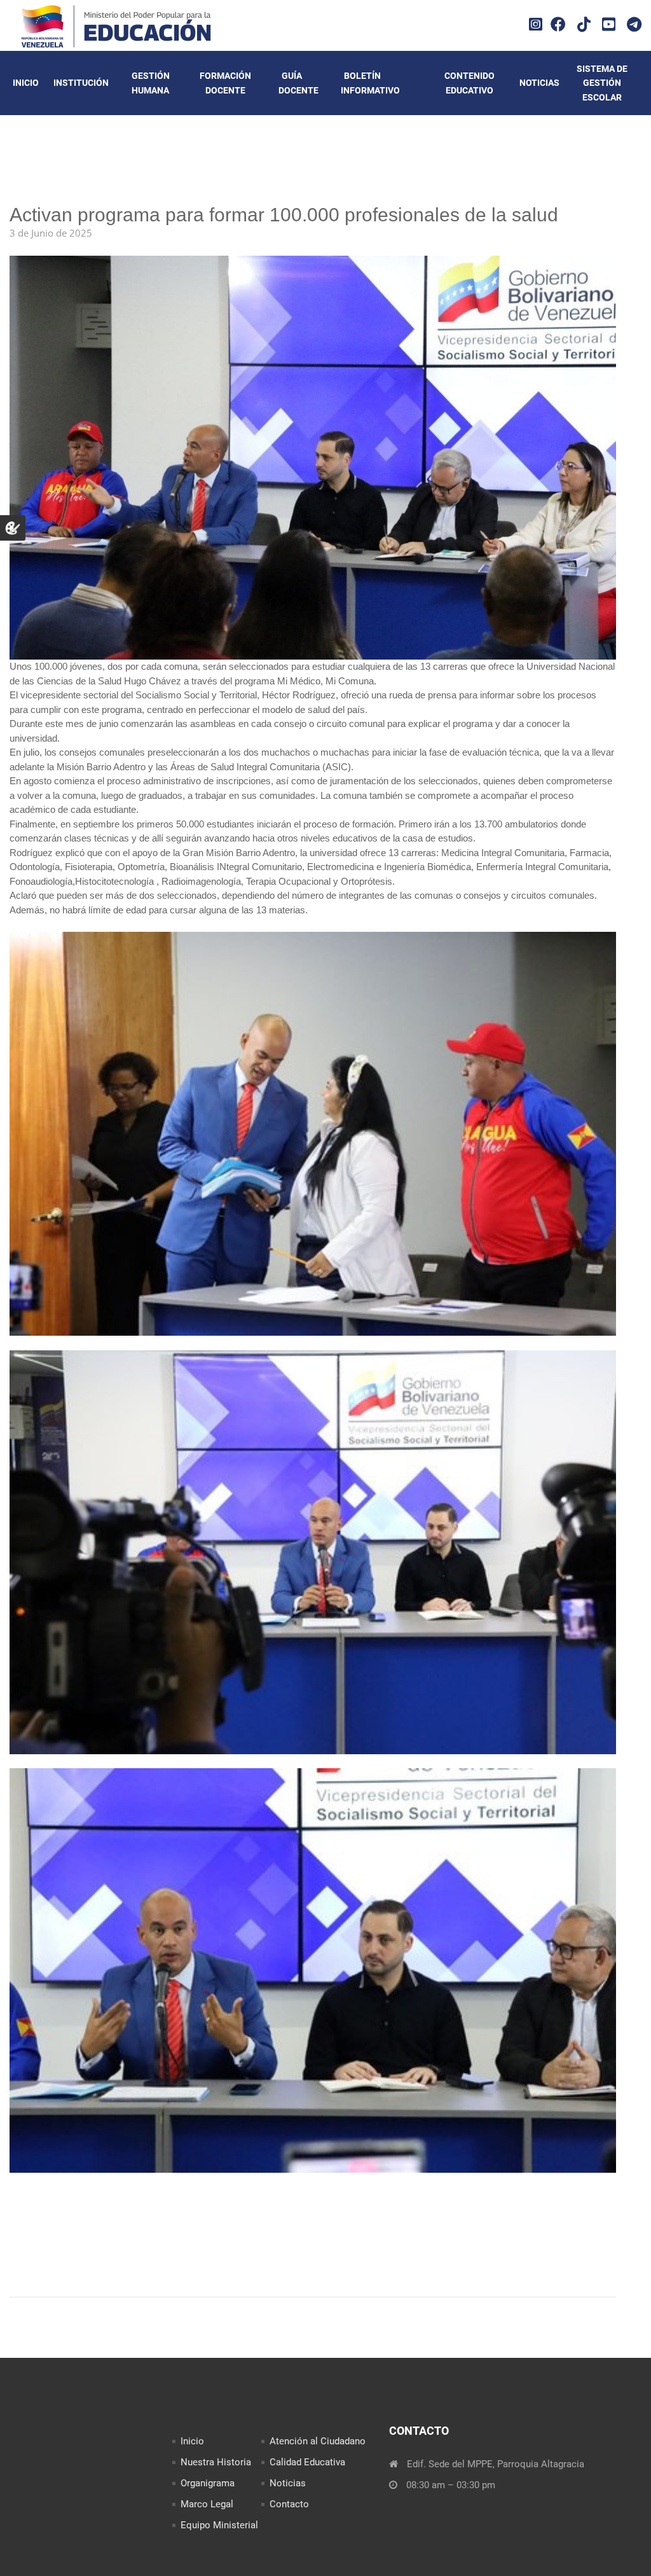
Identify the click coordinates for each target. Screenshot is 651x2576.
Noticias (539, 83)
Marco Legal (207, 2504)
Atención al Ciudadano (318, 2441)
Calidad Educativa (307, 2462)
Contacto (289, 2504)
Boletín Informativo (370, 83)
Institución (81, 83)
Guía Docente (298, 83)
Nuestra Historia (216, 2462)
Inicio (26, 83)
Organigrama (208, 2483)
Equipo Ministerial (219, 2525)
